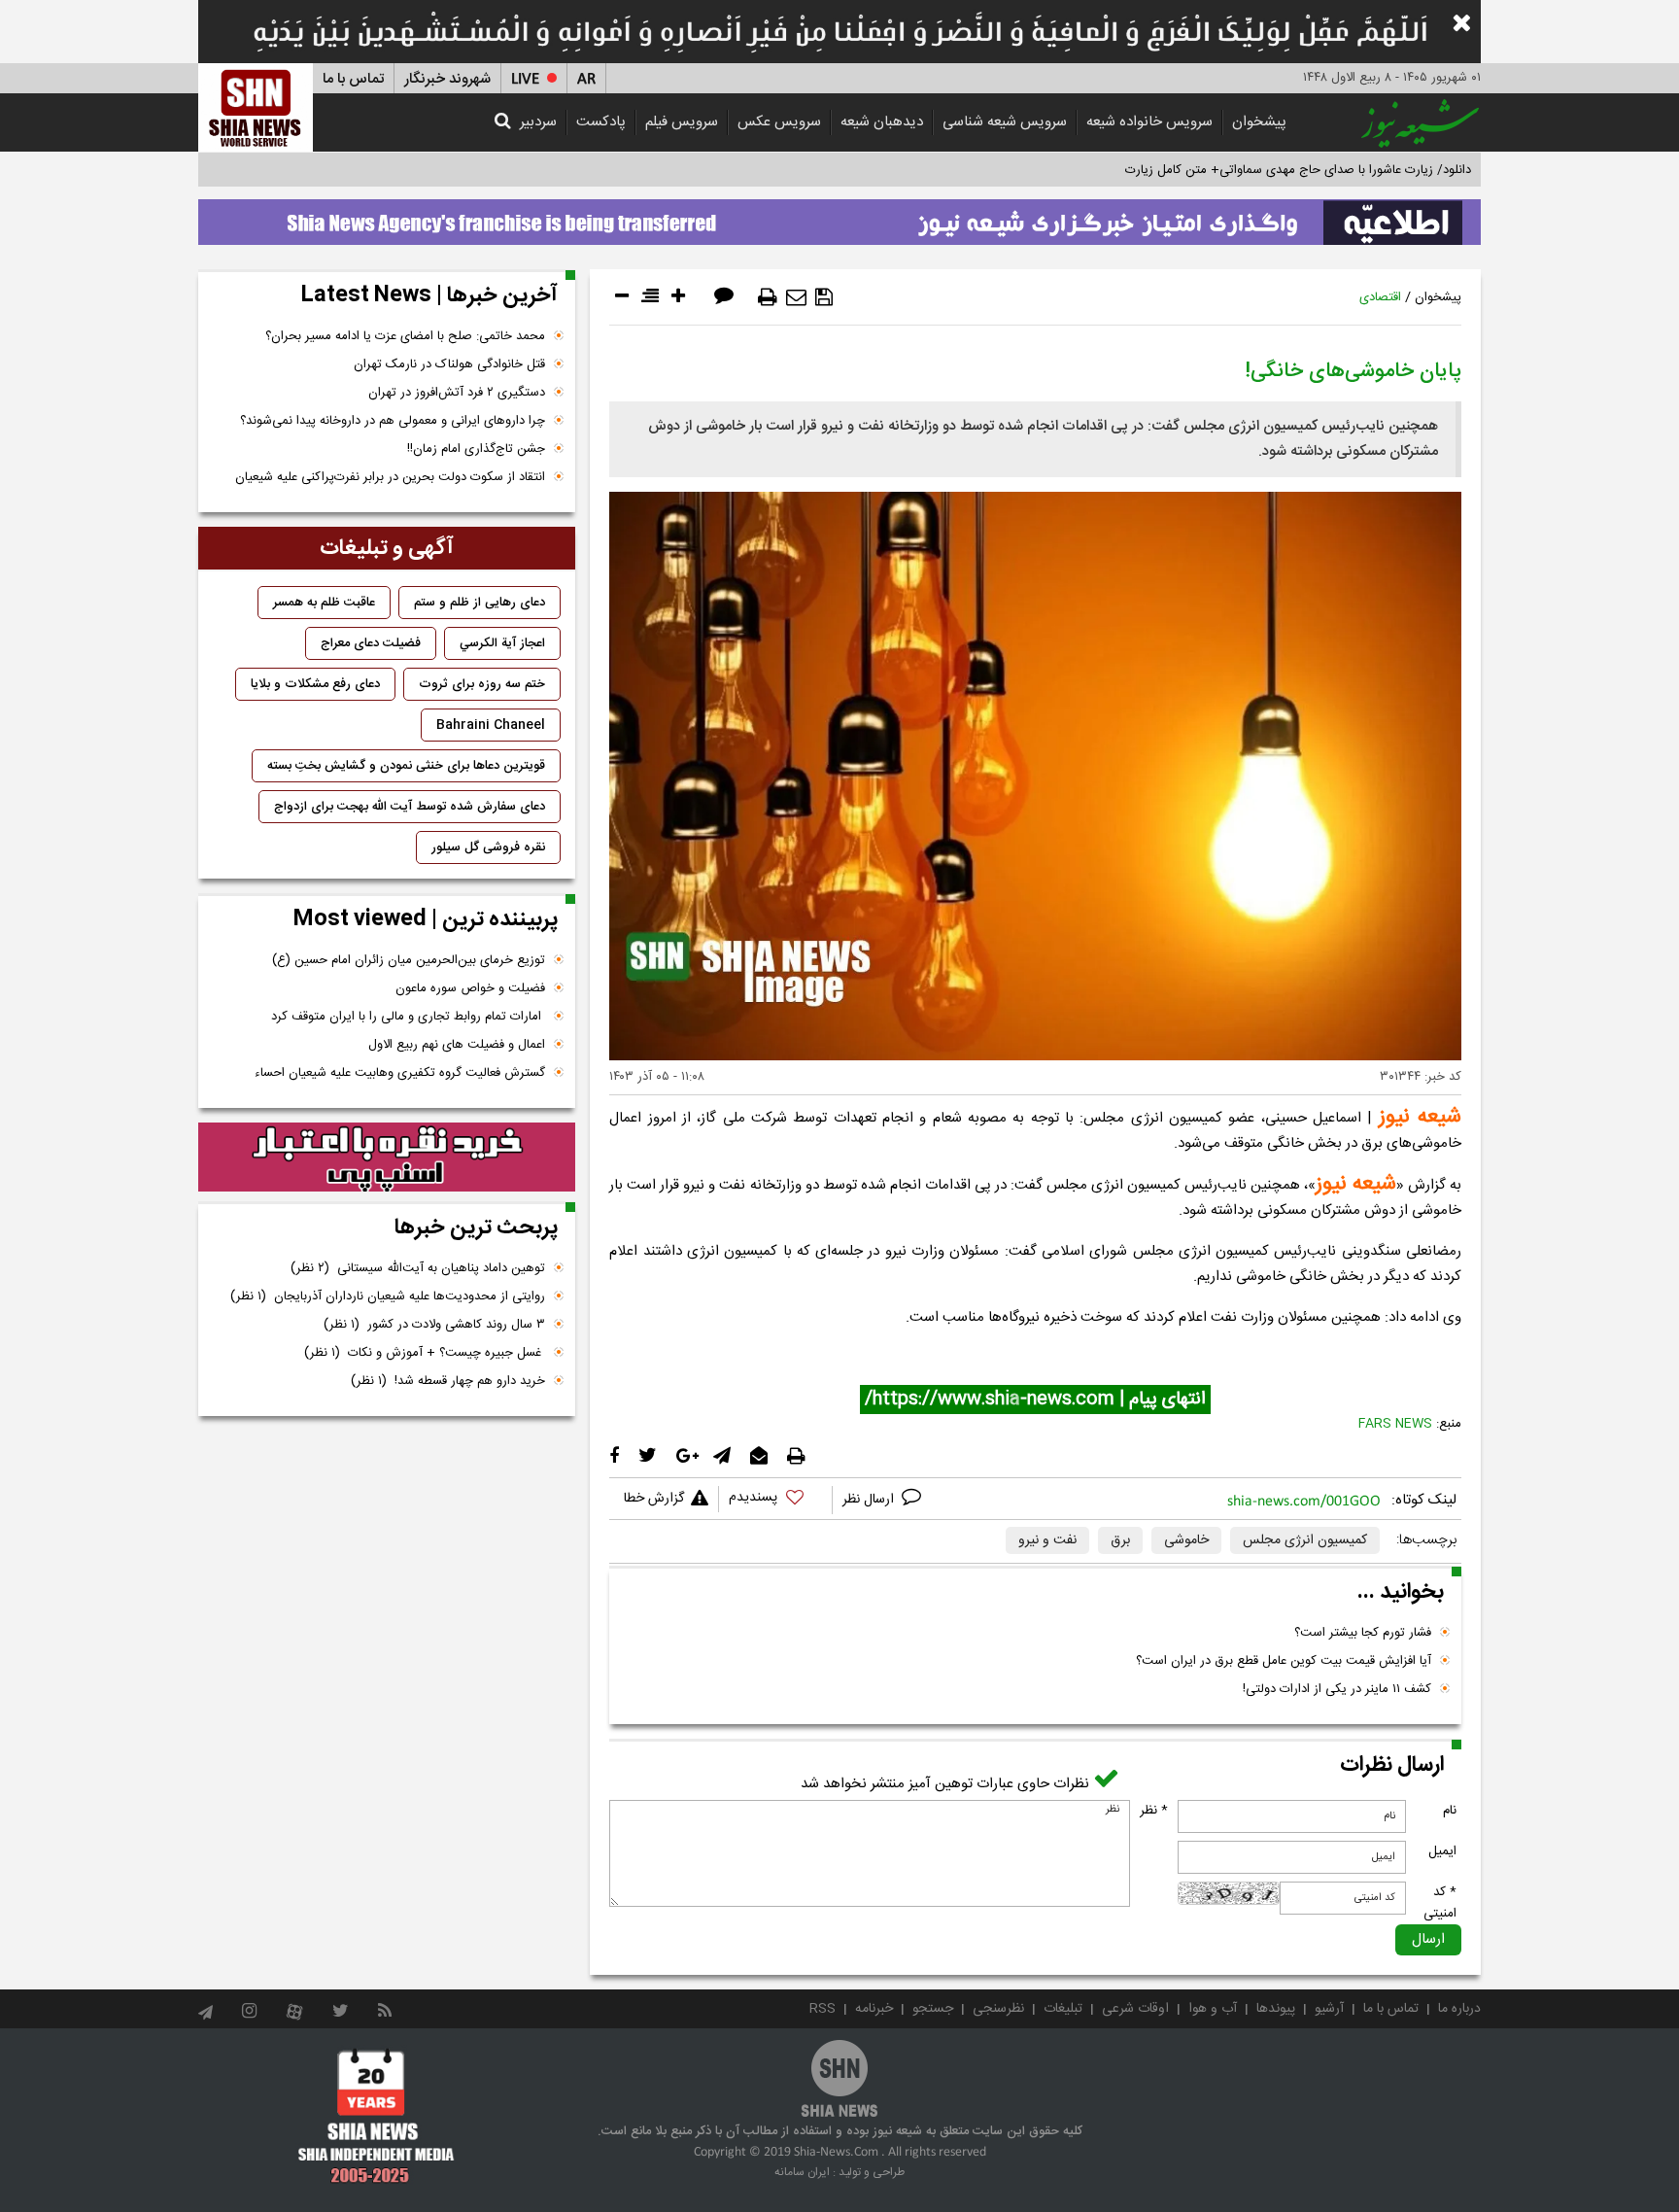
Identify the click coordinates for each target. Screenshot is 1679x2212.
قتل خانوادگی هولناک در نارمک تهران (449, 364)
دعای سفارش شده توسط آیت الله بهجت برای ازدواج (410, 807)
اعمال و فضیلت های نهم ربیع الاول (457, 1045)
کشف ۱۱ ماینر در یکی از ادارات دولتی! (1337, 1689)
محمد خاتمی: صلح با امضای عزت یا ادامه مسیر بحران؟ (405, 336)
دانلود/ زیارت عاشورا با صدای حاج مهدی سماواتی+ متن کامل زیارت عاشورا (1280, 170)
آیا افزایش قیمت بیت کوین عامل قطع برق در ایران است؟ (1284, 1661)
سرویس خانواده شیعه (1149, 122)
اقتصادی (1380, 297)
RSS (822, 2009)
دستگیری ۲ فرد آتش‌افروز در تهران (457, 393)
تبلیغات (1063, 2009)
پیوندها (1276, 2009)
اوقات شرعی (1135, 2009)
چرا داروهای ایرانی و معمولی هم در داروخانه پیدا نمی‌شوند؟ (393, 421)
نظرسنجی (998, 2009)
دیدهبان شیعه (882, 122)
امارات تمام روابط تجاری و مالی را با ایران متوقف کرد (408, 1017)
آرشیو (1329, 2009)
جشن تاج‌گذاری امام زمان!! (474, 449)
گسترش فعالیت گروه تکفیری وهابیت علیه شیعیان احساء (400, 1073)
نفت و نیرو (1047, 1540)
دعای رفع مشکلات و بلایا (315, 684)
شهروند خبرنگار (447, 79)
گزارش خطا (654, 1499)
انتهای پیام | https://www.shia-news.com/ (1035, 1400)
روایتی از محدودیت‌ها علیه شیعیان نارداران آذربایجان (388, 1296)
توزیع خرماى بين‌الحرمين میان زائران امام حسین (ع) (409, 960)
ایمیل (1442, 1851)
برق (1120, 1540)
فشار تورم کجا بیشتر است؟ (1363, 1633)
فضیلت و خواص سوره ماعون (470, 988)
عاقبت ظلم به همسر (324, 603)
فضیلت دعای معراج (371, 643)
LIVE (525, 79)
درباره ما (1459, 2009)
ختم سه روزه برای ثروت (482, 684)
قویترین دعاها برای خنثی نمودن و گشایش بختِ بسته (406, 766)
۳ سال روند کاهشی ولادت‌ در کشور (434, 1325)
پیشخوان (1259, 122)
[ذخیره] (824, 297)
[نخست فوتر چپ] (377, 2116)
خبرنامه (874, 2009)
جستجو (933, 2009)
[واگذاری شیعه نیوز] (839, 217)
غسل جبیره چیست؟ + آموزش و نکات (425, 1353)
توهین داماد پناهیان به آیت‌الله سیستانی (418, 1268)
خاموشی (1186, 1540)
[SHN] (256, 107)
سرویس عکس (779, 122)
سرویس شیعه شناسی (1005, 122)
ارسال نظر (870, 1500)
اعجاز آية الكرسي (502, 643)
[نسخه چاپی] (768, 297)
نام (1450, 1811)
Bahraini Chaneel (491, 725)
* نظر (1154, 1811)
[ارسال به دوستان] (796, 297)
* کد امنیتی (1440, 1903)
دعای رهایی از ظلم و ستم (480, 603)
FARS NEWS (1395, 1424)
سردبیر (538, 122)
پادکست (601, 122)
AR (586, 79)
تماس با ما (353, 79)
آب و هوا (1213, 2009)
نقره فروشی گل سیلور (488, 847)
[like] (775, 1500)
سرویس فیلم (682, 122)
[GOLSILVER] (387, 1158)
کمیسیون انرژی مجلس (1305, 1540)
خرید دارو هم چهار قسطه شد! (448, 1381)
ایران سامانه (802, 2172)
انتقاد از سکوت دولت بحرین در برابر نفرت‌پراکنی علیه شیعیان (390, 477)
